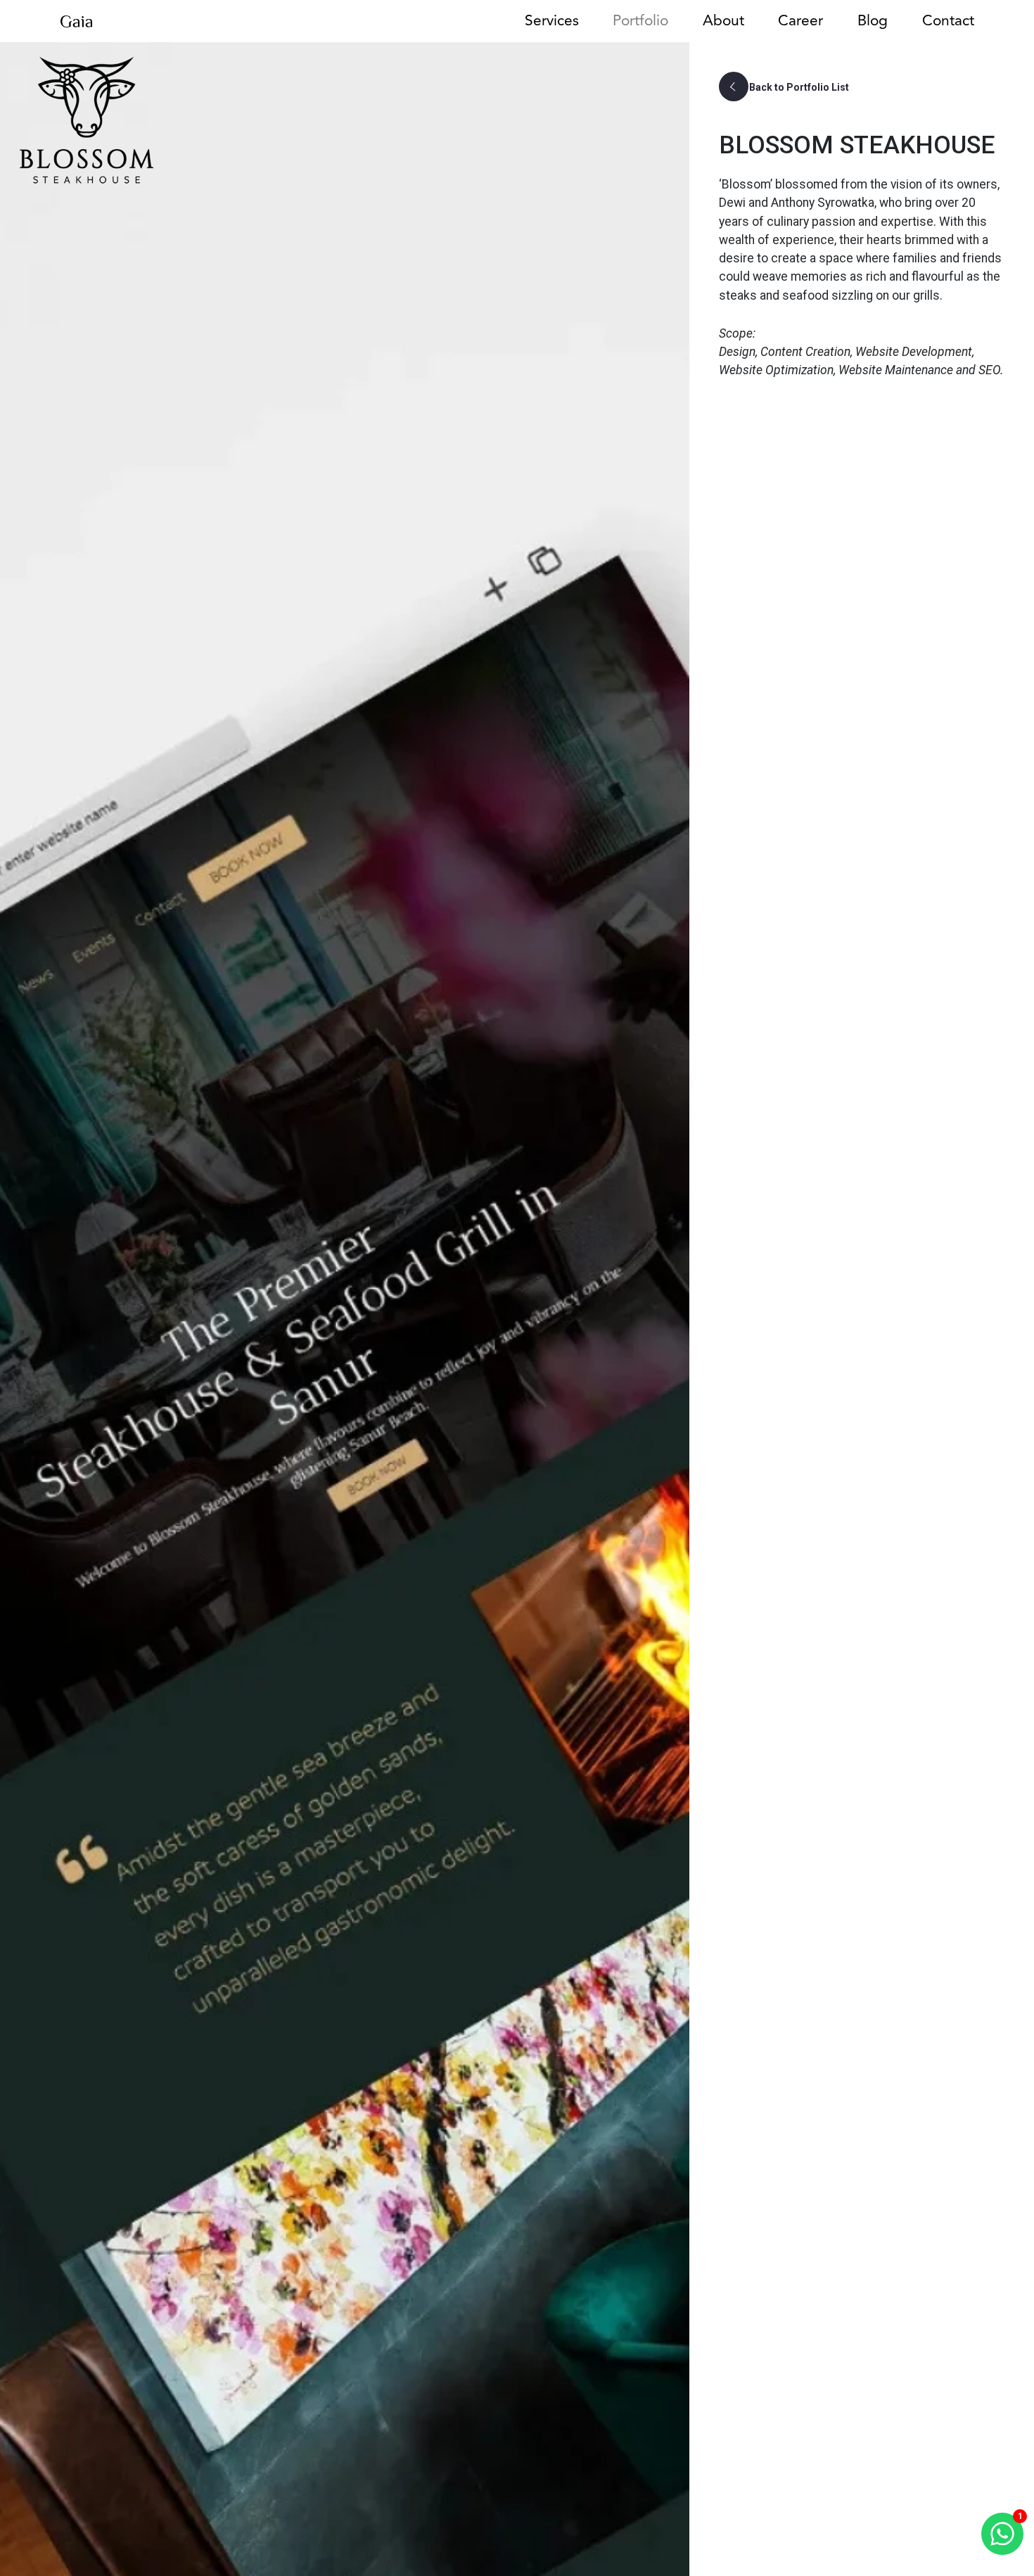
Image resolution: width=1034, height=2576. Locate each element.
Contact (948, 21)
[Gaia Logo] (76, 20)
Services (552, 21)
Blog (873, 21)
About (723, 21)
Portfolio (640, 21)
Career (800, 21)
